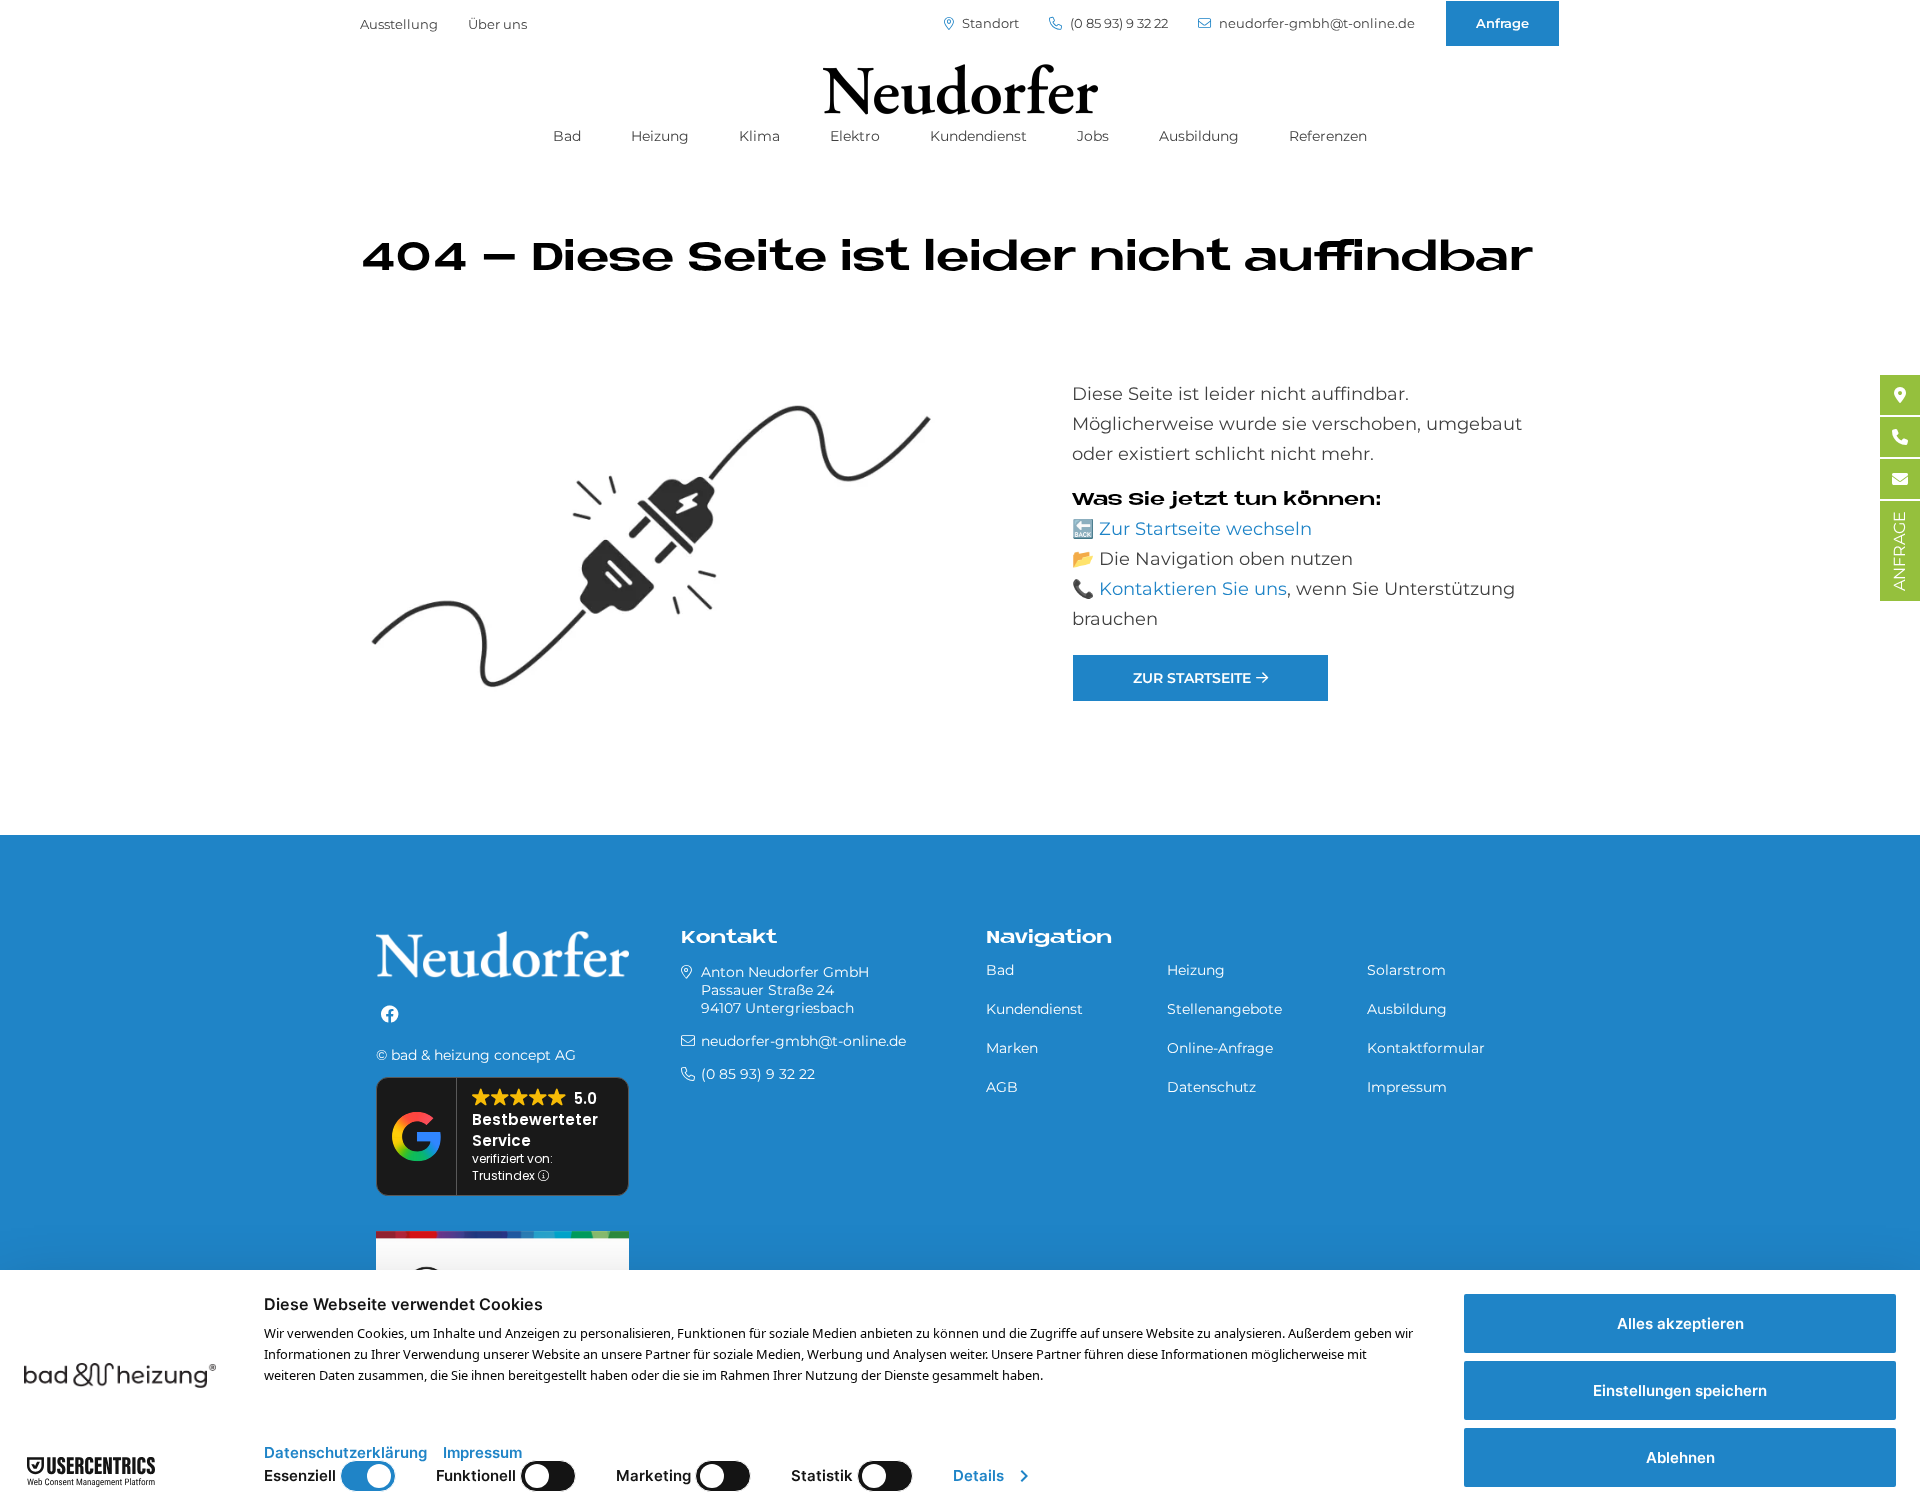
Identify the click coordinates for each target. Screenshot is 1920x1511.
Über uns (497, 24)
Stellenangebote (1224, 1009)
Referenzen (1328, 136)
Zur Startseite (1192, 678)
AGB (1002, 1087)
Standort (989, 23)
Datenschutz (1211, 1087)
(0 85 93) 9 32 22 (1117, 23)
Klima (759, 136)
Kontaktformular (1426, 1048)
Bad (567, 136)
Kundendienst (978, 136)
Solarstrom (1406, 970)
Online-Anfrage (1220, 1048)
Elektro (855, 136)
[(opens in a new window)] (390, 1015)
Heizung (660, 136)
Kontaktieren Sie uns (1193, 589)
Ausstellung (399, 24)
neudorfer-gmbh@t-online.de (1315, 23)
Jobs (1093, 136)
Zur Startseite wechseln (1205, 529)
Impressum (1407, 1087)
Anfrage (1502, 23)
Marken (1012, 1048)
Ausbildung (1199, 136)
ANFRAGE (1899, 551)
